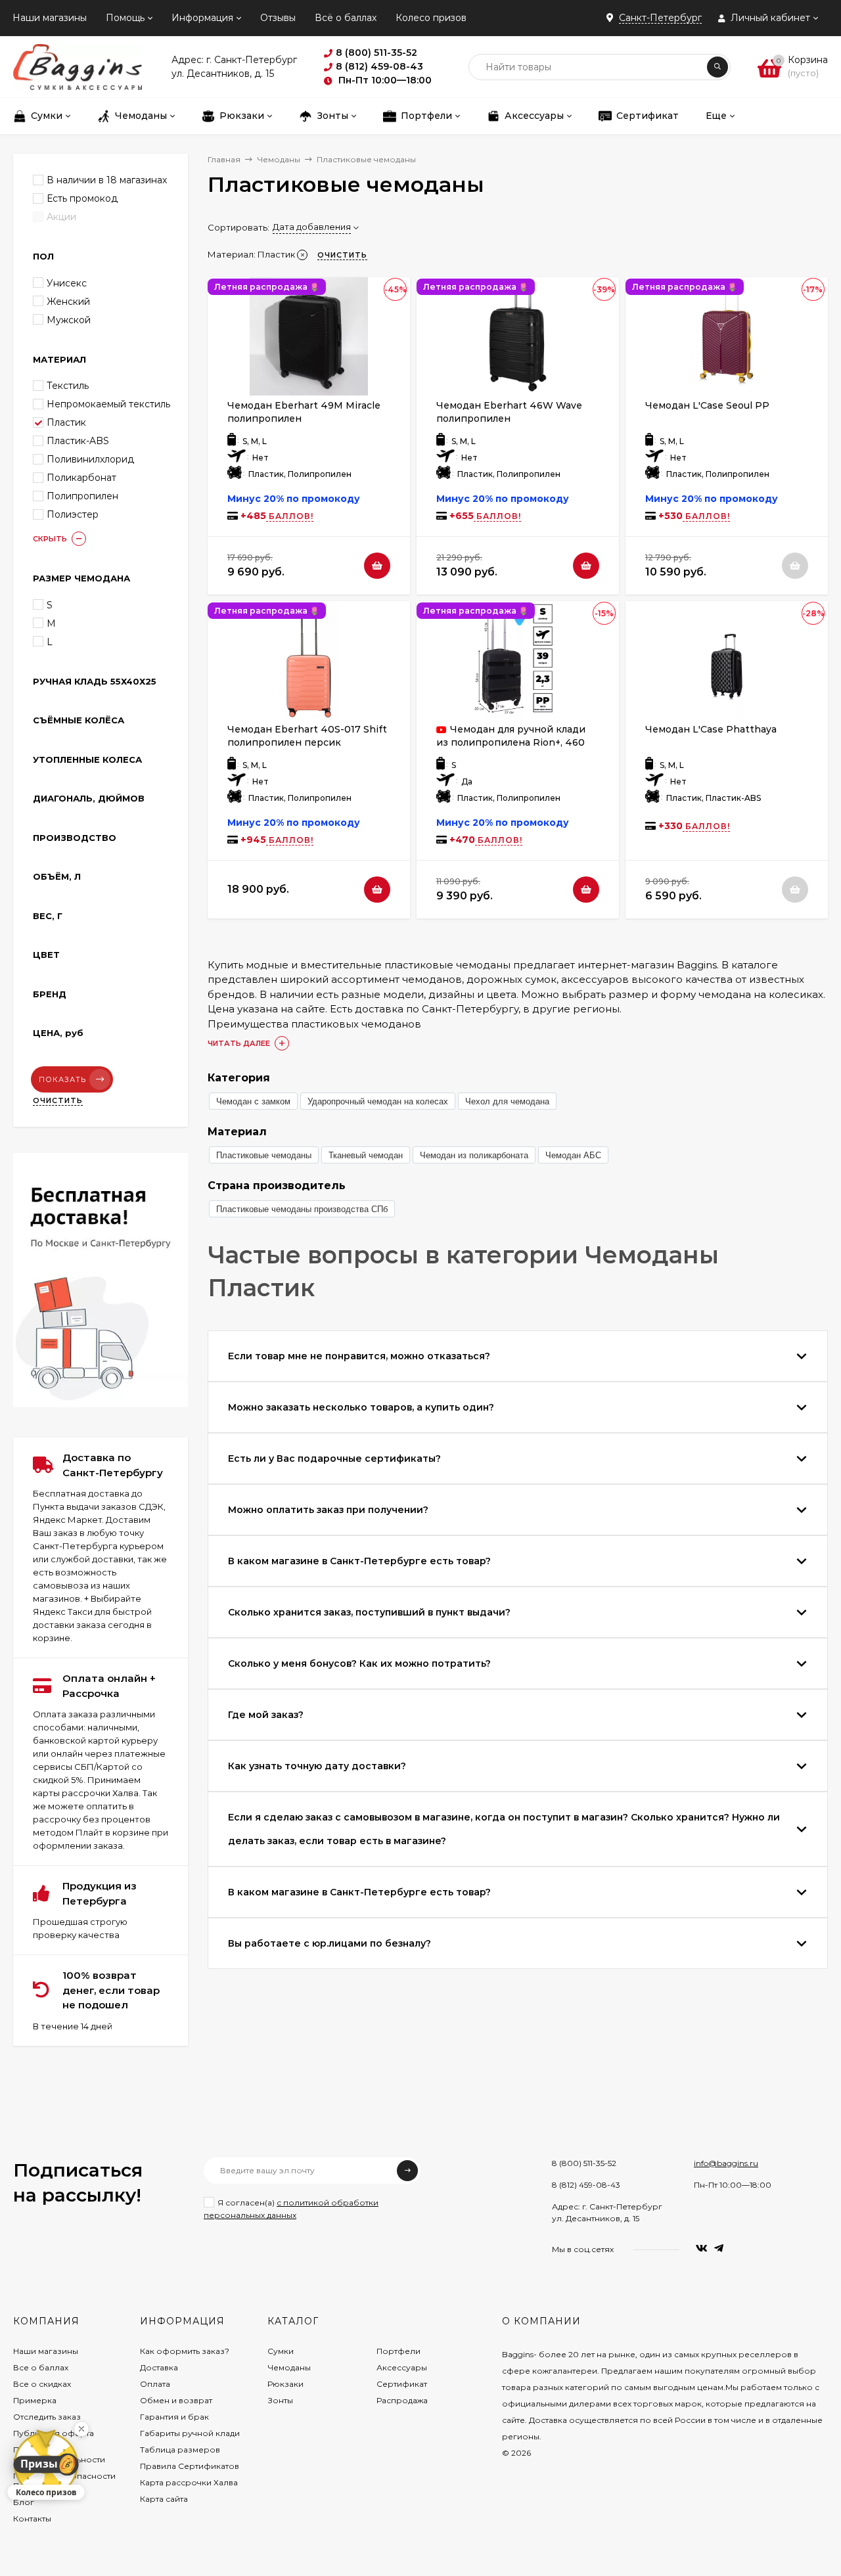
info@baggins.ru (726, 2163)
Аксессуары (402, 2367)
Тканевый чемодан (366, 1155)
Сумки (281, 2351)
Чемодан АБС (573, 1155)
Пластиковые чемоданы (264, 1155)
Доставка (159, 2367)
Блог (24, 2502)
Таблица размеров (180, 2450)
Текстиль (68, 386)
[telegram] (719, 2248)
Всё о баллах (346, 18)
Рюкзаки (285, 2384)
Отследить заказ (47, 2417)
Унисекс (67, 283)
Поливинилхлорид (90, 459)
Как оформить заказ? (185, 2351)
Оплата (155, 2384)
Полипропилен (82, 496)
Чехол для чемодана (507, 1101)
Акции (61, 217)
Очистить (58, 1100)
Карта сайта (164, 2499)
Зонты (280, 2400)
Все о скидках (42, 2384)
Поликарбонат (81, 478)
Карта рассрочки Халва (189, 2482)
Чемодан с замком (253, 1101)
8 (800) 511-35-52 (584, 2163)
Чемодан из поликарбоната (474, 1155)
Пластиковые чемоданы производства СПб (302, 1209)
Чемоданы (279, 159)
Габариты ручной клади (190, 2433)
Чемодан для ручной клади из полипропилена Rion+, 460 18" (511, 742)
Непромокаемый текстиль (108, 404)
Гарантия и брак (174, 2417)
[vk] (702, 2248)
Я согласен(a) (291, 2209)
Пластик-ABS (78, 441)
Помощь (125, 18)
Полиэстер (73, 514)
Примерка (35, 2400)
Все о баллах (41, 2367)
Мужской (69, 320)
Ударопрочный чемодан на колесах (378, 1101)
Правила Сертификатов (190, 2466)
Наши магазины (50, 18)
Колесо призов (431, 18)
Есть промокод (82, 198)
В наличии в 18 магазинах (107, 180)
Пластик (66, 422)
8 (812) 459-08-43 (586, 2185)
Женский (68, 302)
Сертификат (402, 2384)
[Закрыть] (81, 2429)
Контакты (32, 2519)
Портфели (398, 2351)
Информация (202, 18)
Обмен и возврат (176, 2400)
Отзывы (278, 18)
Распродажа (402, 2400)
